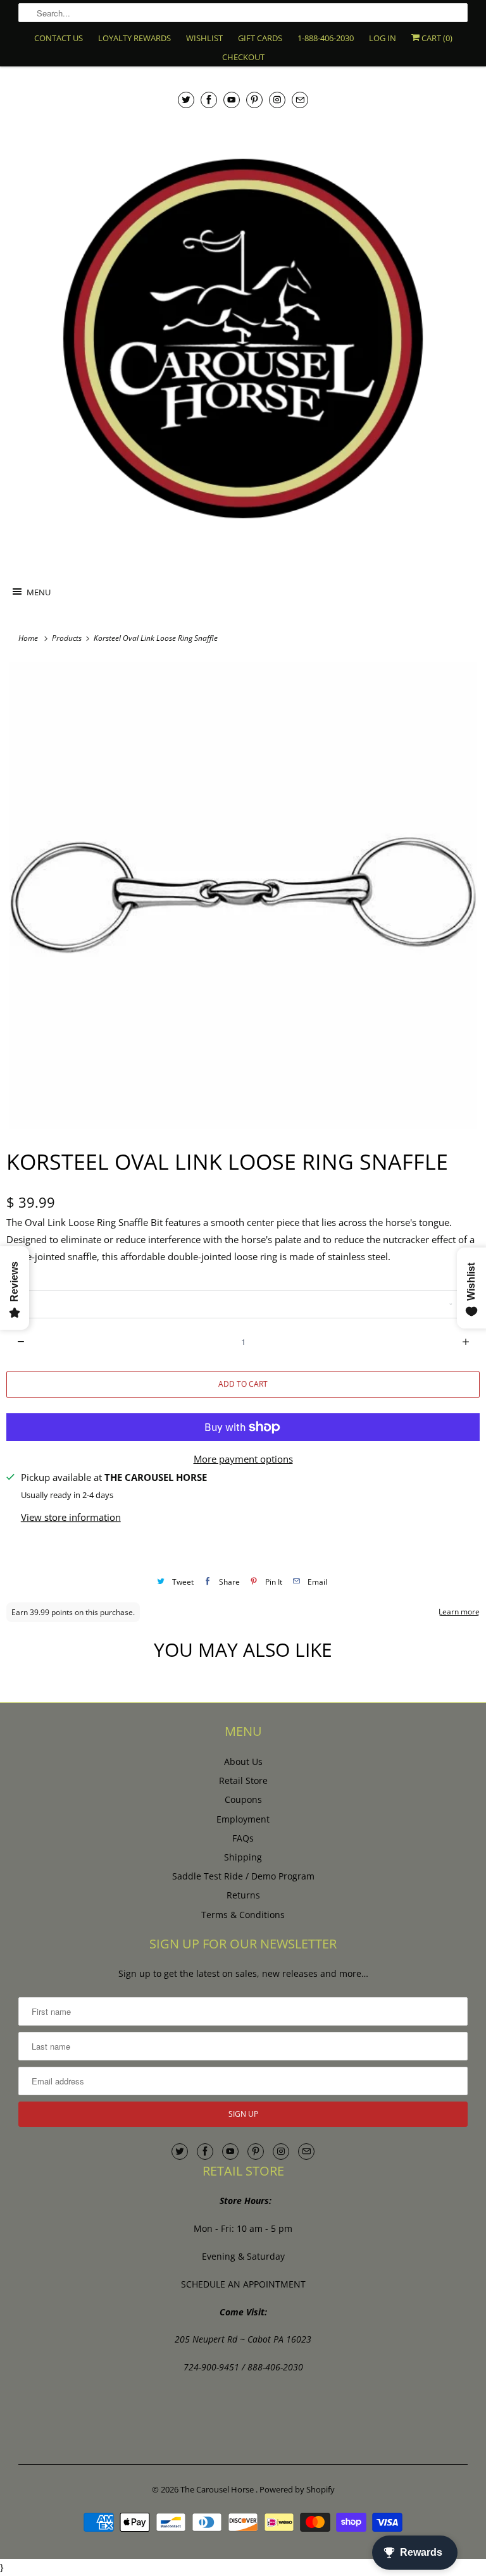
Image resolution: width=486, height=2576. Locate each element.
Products (68, 638)
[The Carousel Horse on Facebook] (209, 100)
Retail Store (243, 1780)
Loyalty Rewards (134, 38)
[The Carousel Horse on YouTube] (232, 100)
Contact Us (59, 38)
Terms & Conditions (243, 1915)
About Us (243, 1762)
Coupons (243, 1799)
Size (15, 1279)
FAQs (243, 1838)
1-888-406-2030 (326, 38)
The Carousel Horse (218, 2489)
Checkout (243, 57)
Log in (383, 38)
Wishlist (204, 38)
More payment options (243, 1459)
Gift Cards (260, 38)
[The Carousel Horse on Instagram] (277, 100)
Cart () (436, 38)
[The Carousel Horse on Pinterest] (254, 100)
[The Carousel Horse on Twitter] (186, 100)
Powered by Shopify (297, 2489)
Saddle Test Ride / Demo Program (243, 1876)
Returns (243, 1895)
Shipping (243, 1857)
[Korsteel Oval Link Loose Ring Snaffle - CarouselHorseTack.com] (243, 895)
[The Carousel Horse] (243, 338)
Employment (243, 1819)
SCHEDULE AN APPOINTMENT (243, 2284)
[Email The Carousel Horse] (300, 100)
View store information (71, 1517)
